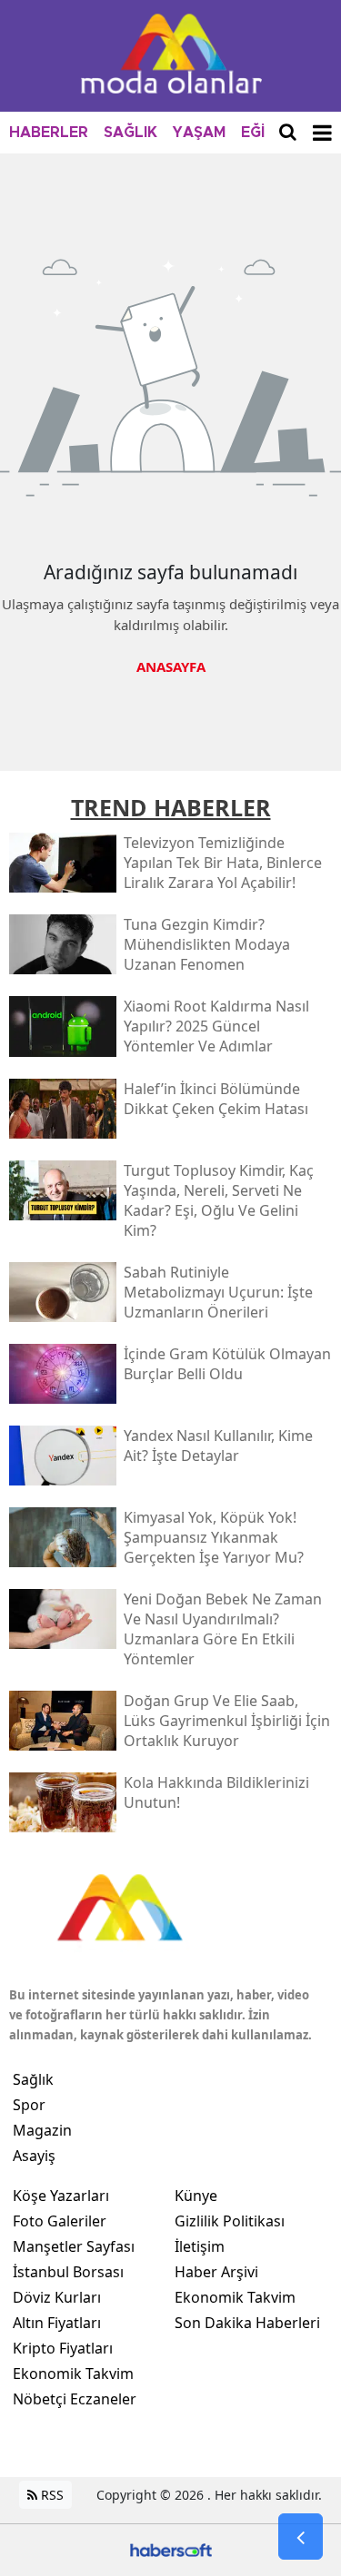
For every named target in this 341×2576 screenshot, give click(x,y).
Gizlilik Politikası (230, 2221)
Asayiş (34, 2156)
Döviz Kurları (57, 2297)
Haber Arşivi (216, 2272)
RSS (50, 2495)
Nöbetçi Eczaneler (75, 2399)
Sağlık (33, 2079)
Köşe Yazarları (61, 2196)
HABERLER (49, 133)
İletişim (200, 2246)
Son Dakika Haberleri (247, 2323)
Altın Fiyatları (57, 2323)
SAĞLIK (130, 133)
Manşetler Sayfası (74, 2246)
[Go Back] (301, 2537)
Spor (29, 2105)
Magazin (42, 2130)
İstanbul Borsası (68, 2272)
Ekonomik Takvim (73, 2374)
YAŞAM (199, 133)
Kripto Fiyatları (63, 2348)
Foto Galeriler (60, 2221)
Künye (196, 2196)
